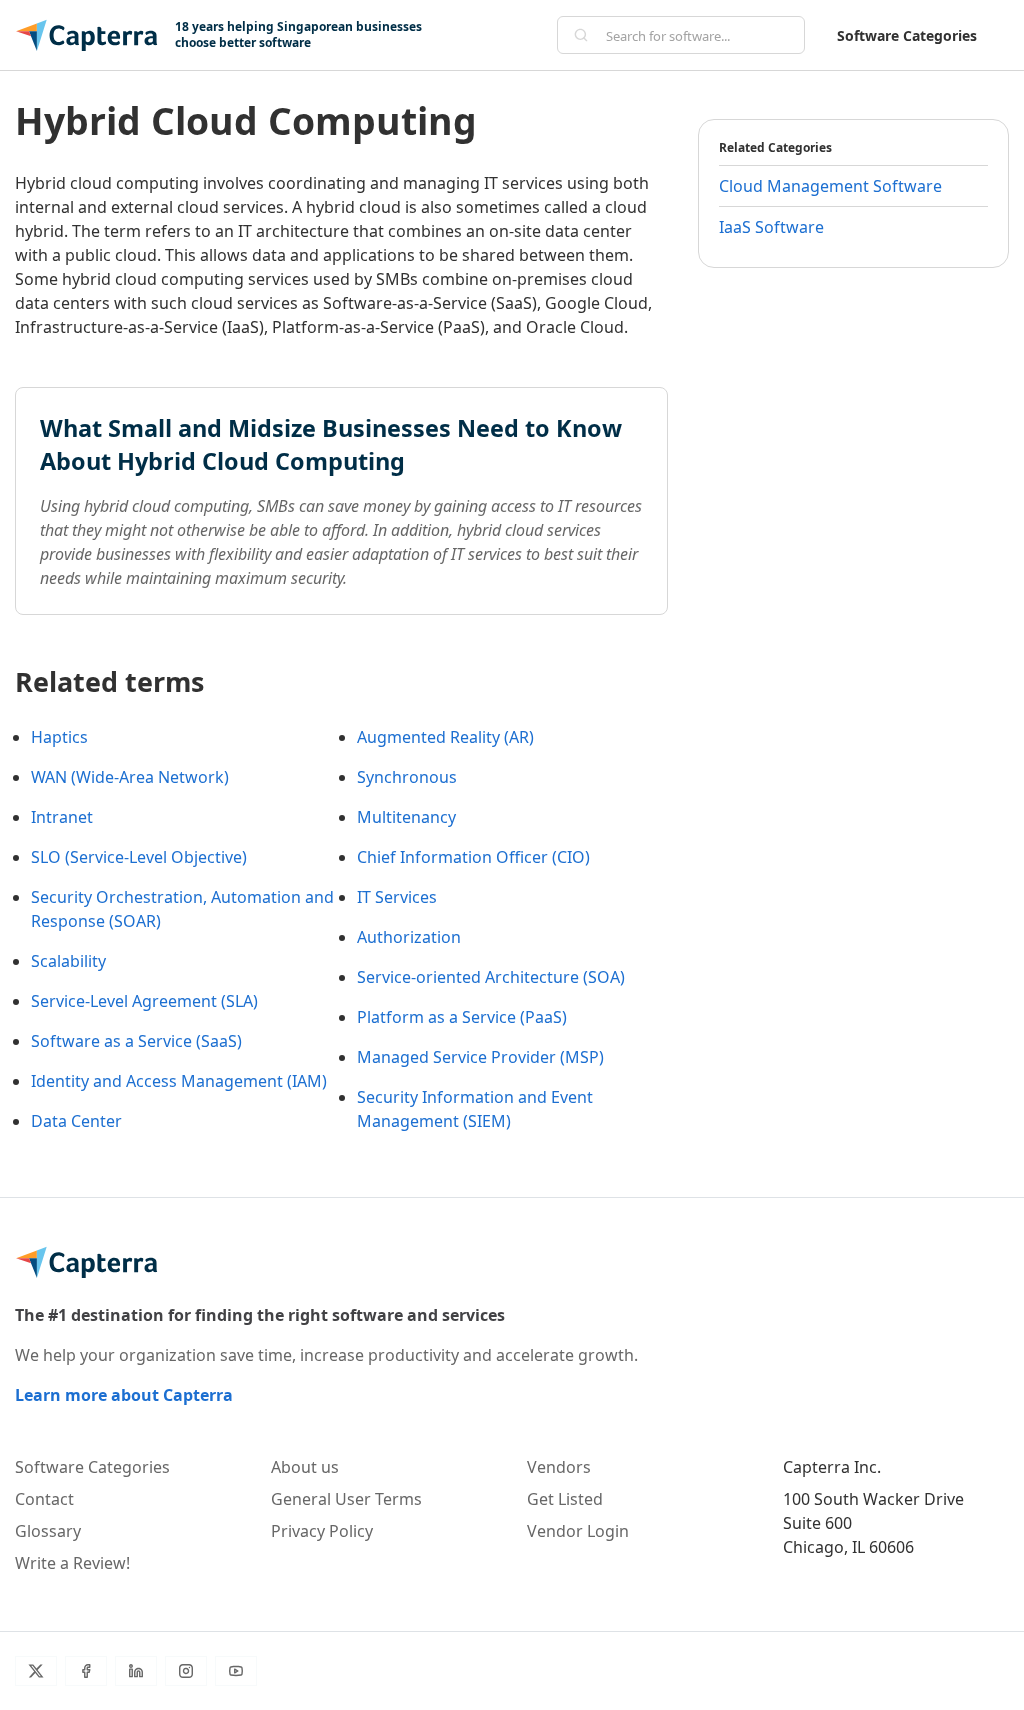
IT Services (397, 897)
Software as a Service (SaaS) (136, 1041)
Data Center (76, 1121)
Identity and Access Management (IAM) (179, 1081)
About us (305, 1467)
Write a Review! (72, 1563)
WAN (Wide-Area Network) (130, 777)
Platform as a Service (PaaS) (462, 1017)
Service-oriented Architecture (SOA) (491, 977)
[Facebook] (86, 1671)
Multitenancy (406, 817)
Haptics (59, 737)
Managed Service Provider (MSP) (480, 1057)
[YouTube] (236, 1671)
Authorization (409, 937)
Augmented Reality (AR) (445, 737)
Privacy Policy (322, 1531)
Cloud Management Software (830, 186)
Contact (44, 1499)
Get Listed (565, 1499)
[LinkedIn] (136, 1671)
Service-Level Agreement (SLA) (144, 1001)
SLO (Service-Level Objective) (139, 857)
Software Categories (907, 35)
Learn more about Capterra (124, 1395)
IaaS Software (771, 227)
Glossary (48, 1531)
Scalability (68, 961)
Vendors (559, 1467)
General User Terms (346, 1499)
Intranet (62, 817)
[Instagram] (186, 1671)
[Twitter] (36, 1671)
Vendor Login (578, 1531)
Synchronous (407, 777)
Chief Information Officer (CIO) (473, 857)
